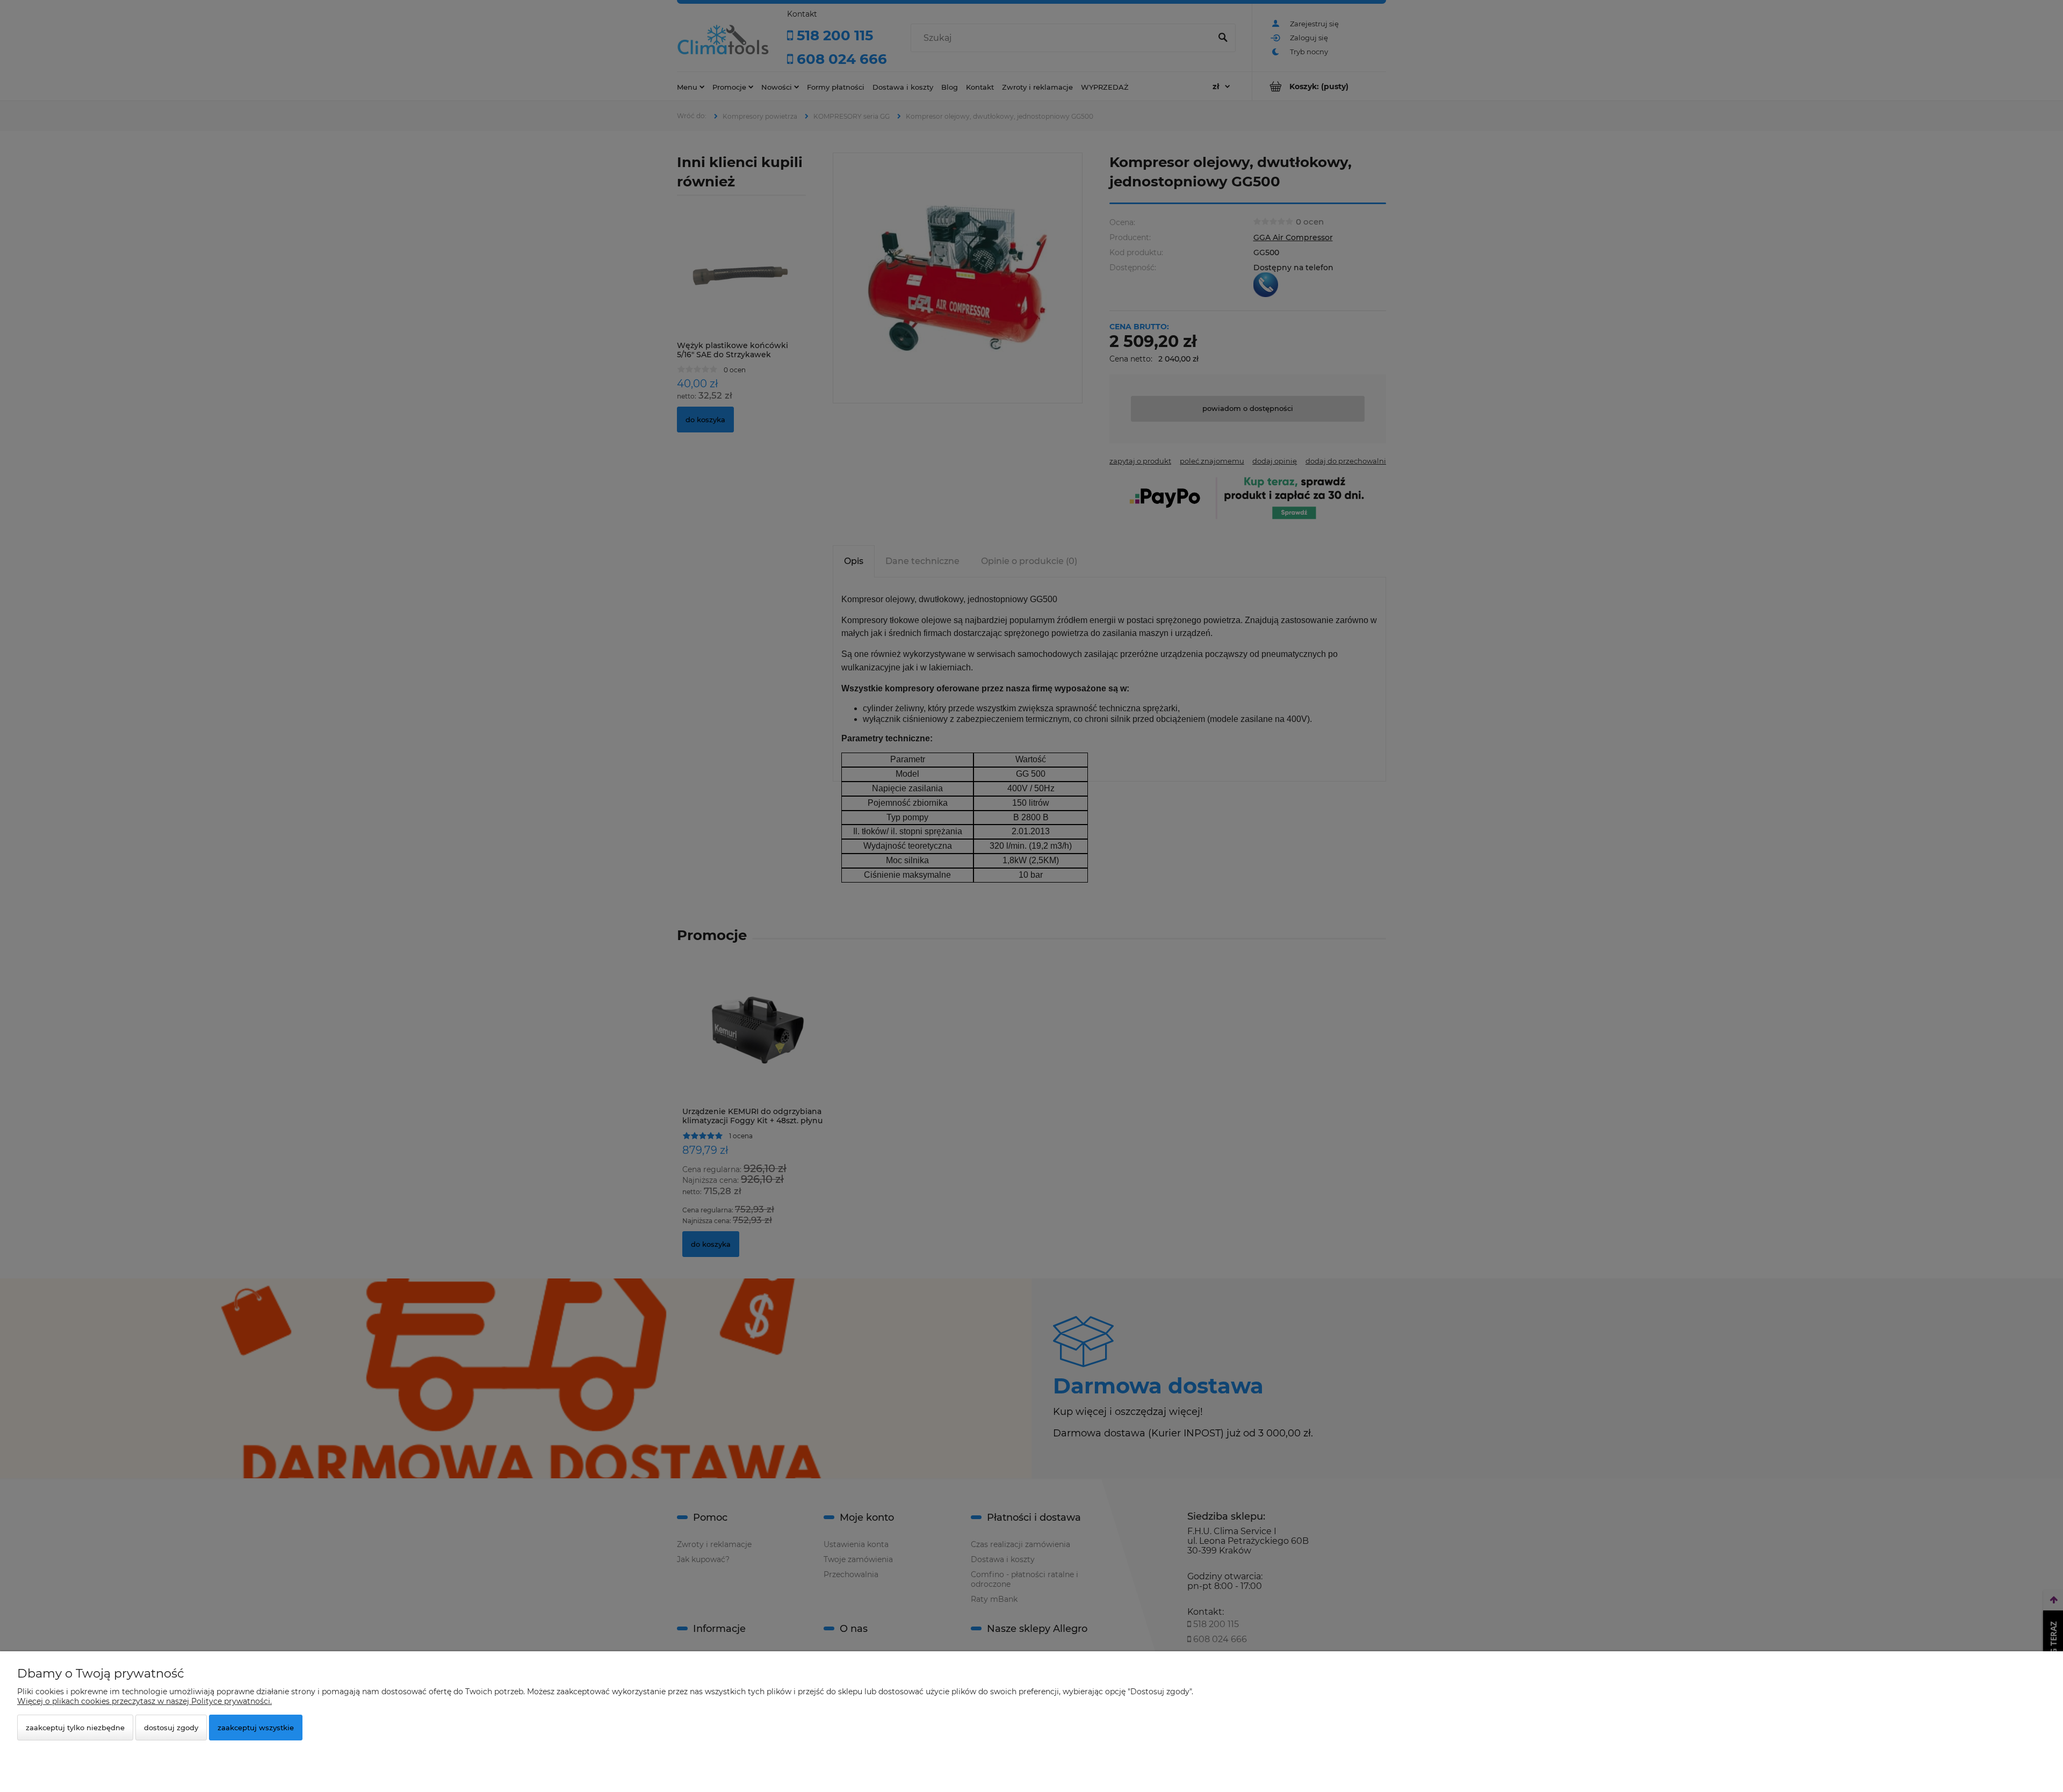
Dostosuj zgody (171, 1728)
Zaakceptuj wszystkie (256, 1728)
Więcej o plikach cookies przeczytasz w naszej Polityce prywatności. (145, 1701)
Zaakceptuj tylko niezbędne (75, 1728)
